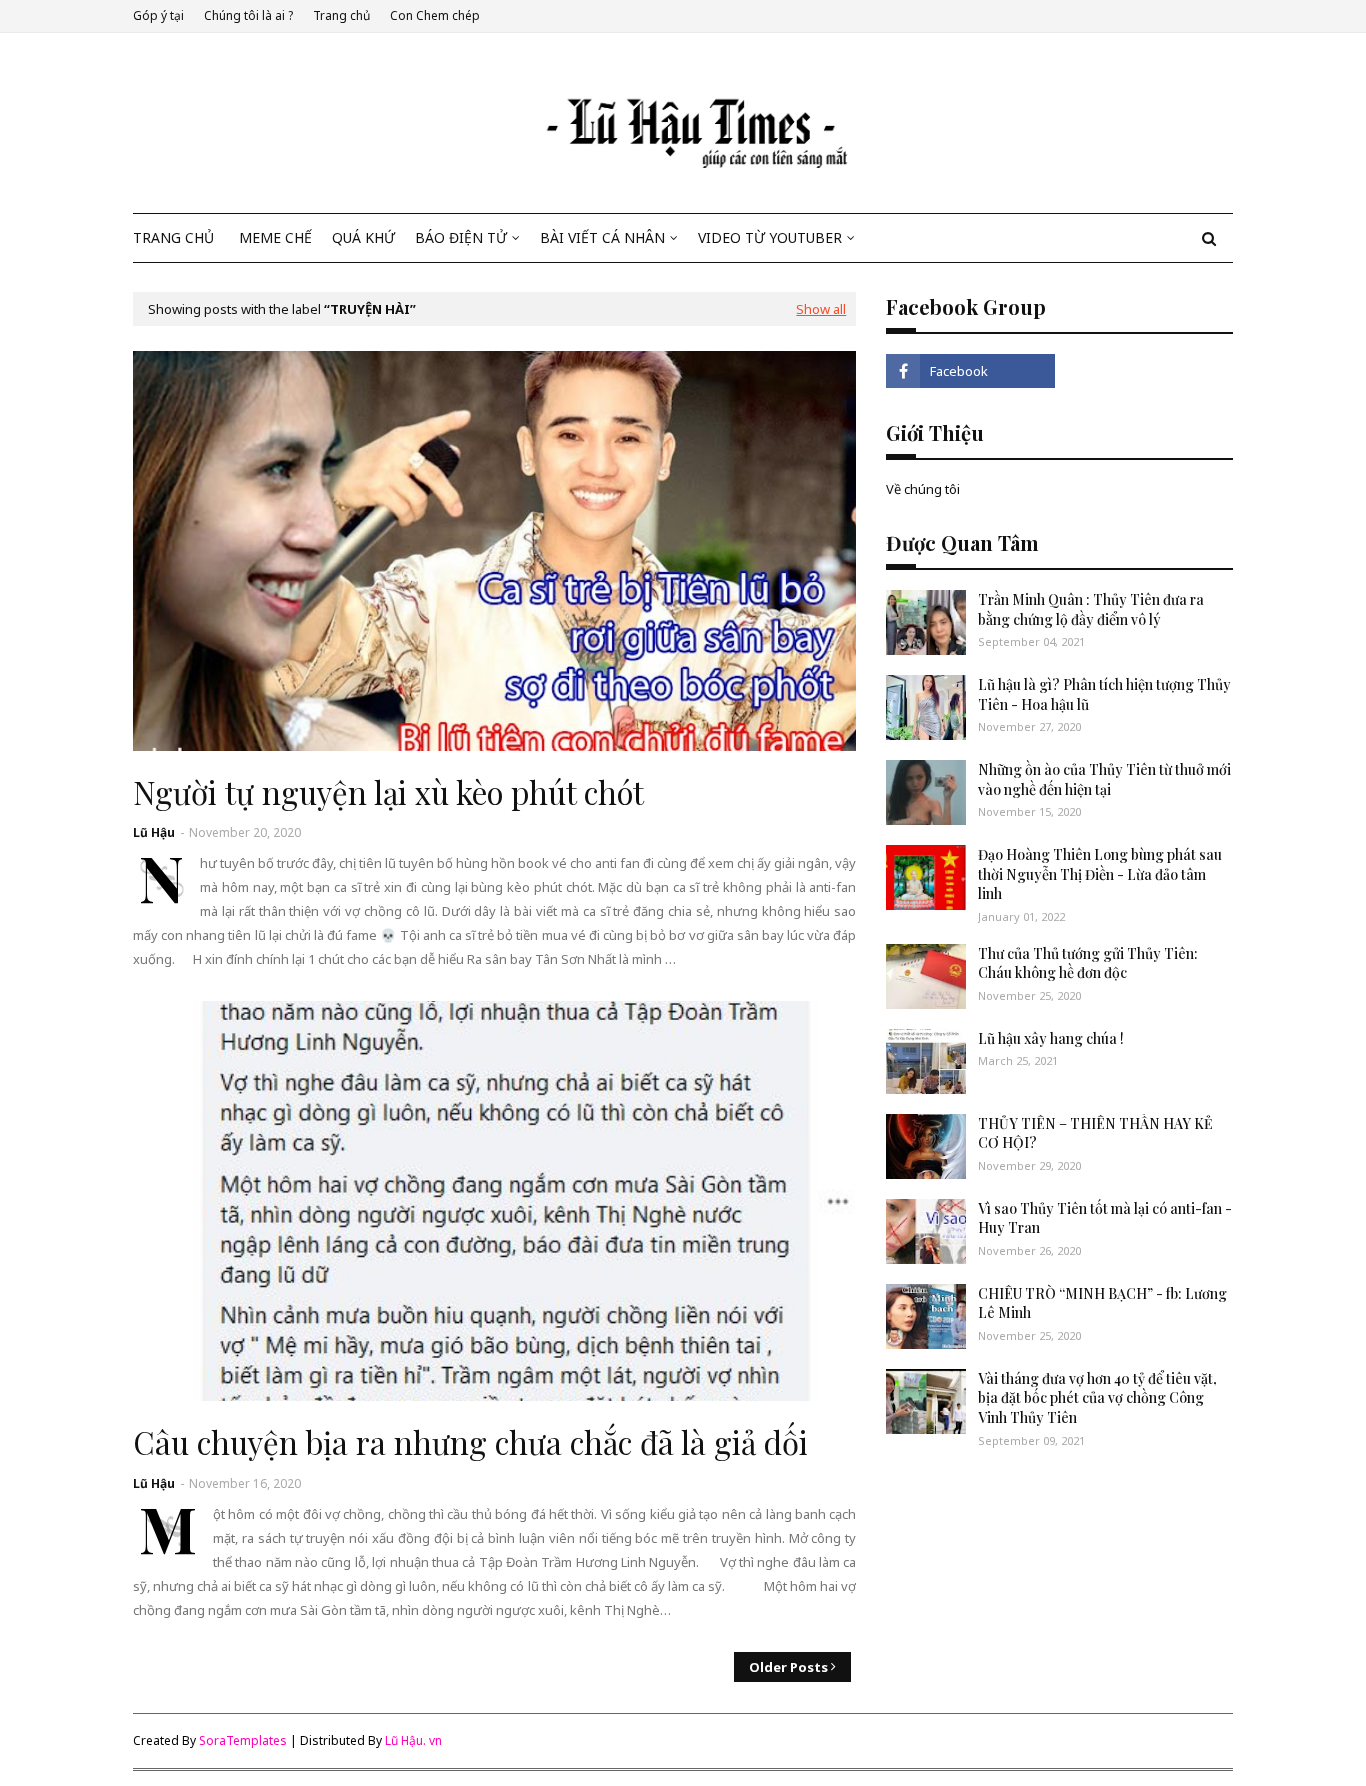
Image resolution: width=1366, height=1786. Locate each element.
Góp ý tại (158, 15)
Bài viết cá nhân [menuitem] (602, 237)
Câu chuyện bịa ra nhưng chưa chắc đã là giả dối (470, 1442)
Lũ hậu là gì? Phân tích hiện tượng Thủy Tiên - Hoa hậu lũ (1104, 694)
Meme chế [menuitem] (275, 237)
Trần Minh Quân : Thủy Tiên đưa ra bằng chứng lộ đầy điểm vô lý (1091, 609)
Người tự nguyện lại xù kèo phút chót (388, 792)
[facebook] (970, 371)
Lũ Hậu (154, 832)
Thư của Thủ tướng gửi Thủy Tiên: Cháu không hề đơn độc (1088, 963)
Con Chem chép (435, 15)
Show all (821, 309)
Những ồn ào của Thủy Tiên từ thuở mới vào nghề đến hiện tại (1104, 779)
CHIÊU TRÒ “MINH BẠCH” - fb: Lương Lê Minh (1102, 1303)
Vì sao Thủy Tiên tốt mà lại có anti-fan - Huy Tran (1105, 1218)
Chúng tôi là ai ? (248, 15)
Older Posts (788, 1667)
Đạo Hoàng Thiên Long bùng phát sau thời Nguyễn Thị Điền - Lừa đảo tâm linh (1100, 874)
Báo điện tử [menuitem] (461, 237)
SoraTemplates (243, 1740)
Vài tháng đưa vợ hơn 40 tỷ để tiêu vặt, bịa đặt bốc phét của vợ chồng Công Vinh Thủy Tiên (1097, 1398)
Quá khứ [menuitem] (363, 237)
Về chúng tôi (923, 489)
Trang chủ (341, 15)
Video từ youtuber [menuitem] (770, 237)
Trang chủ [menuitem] (173, 237)
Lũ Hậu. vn (413, 1740)
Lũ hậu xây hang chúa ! (1051, 1038)
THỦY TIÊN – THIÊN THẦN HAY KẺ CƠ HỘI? (1095, 1133)
